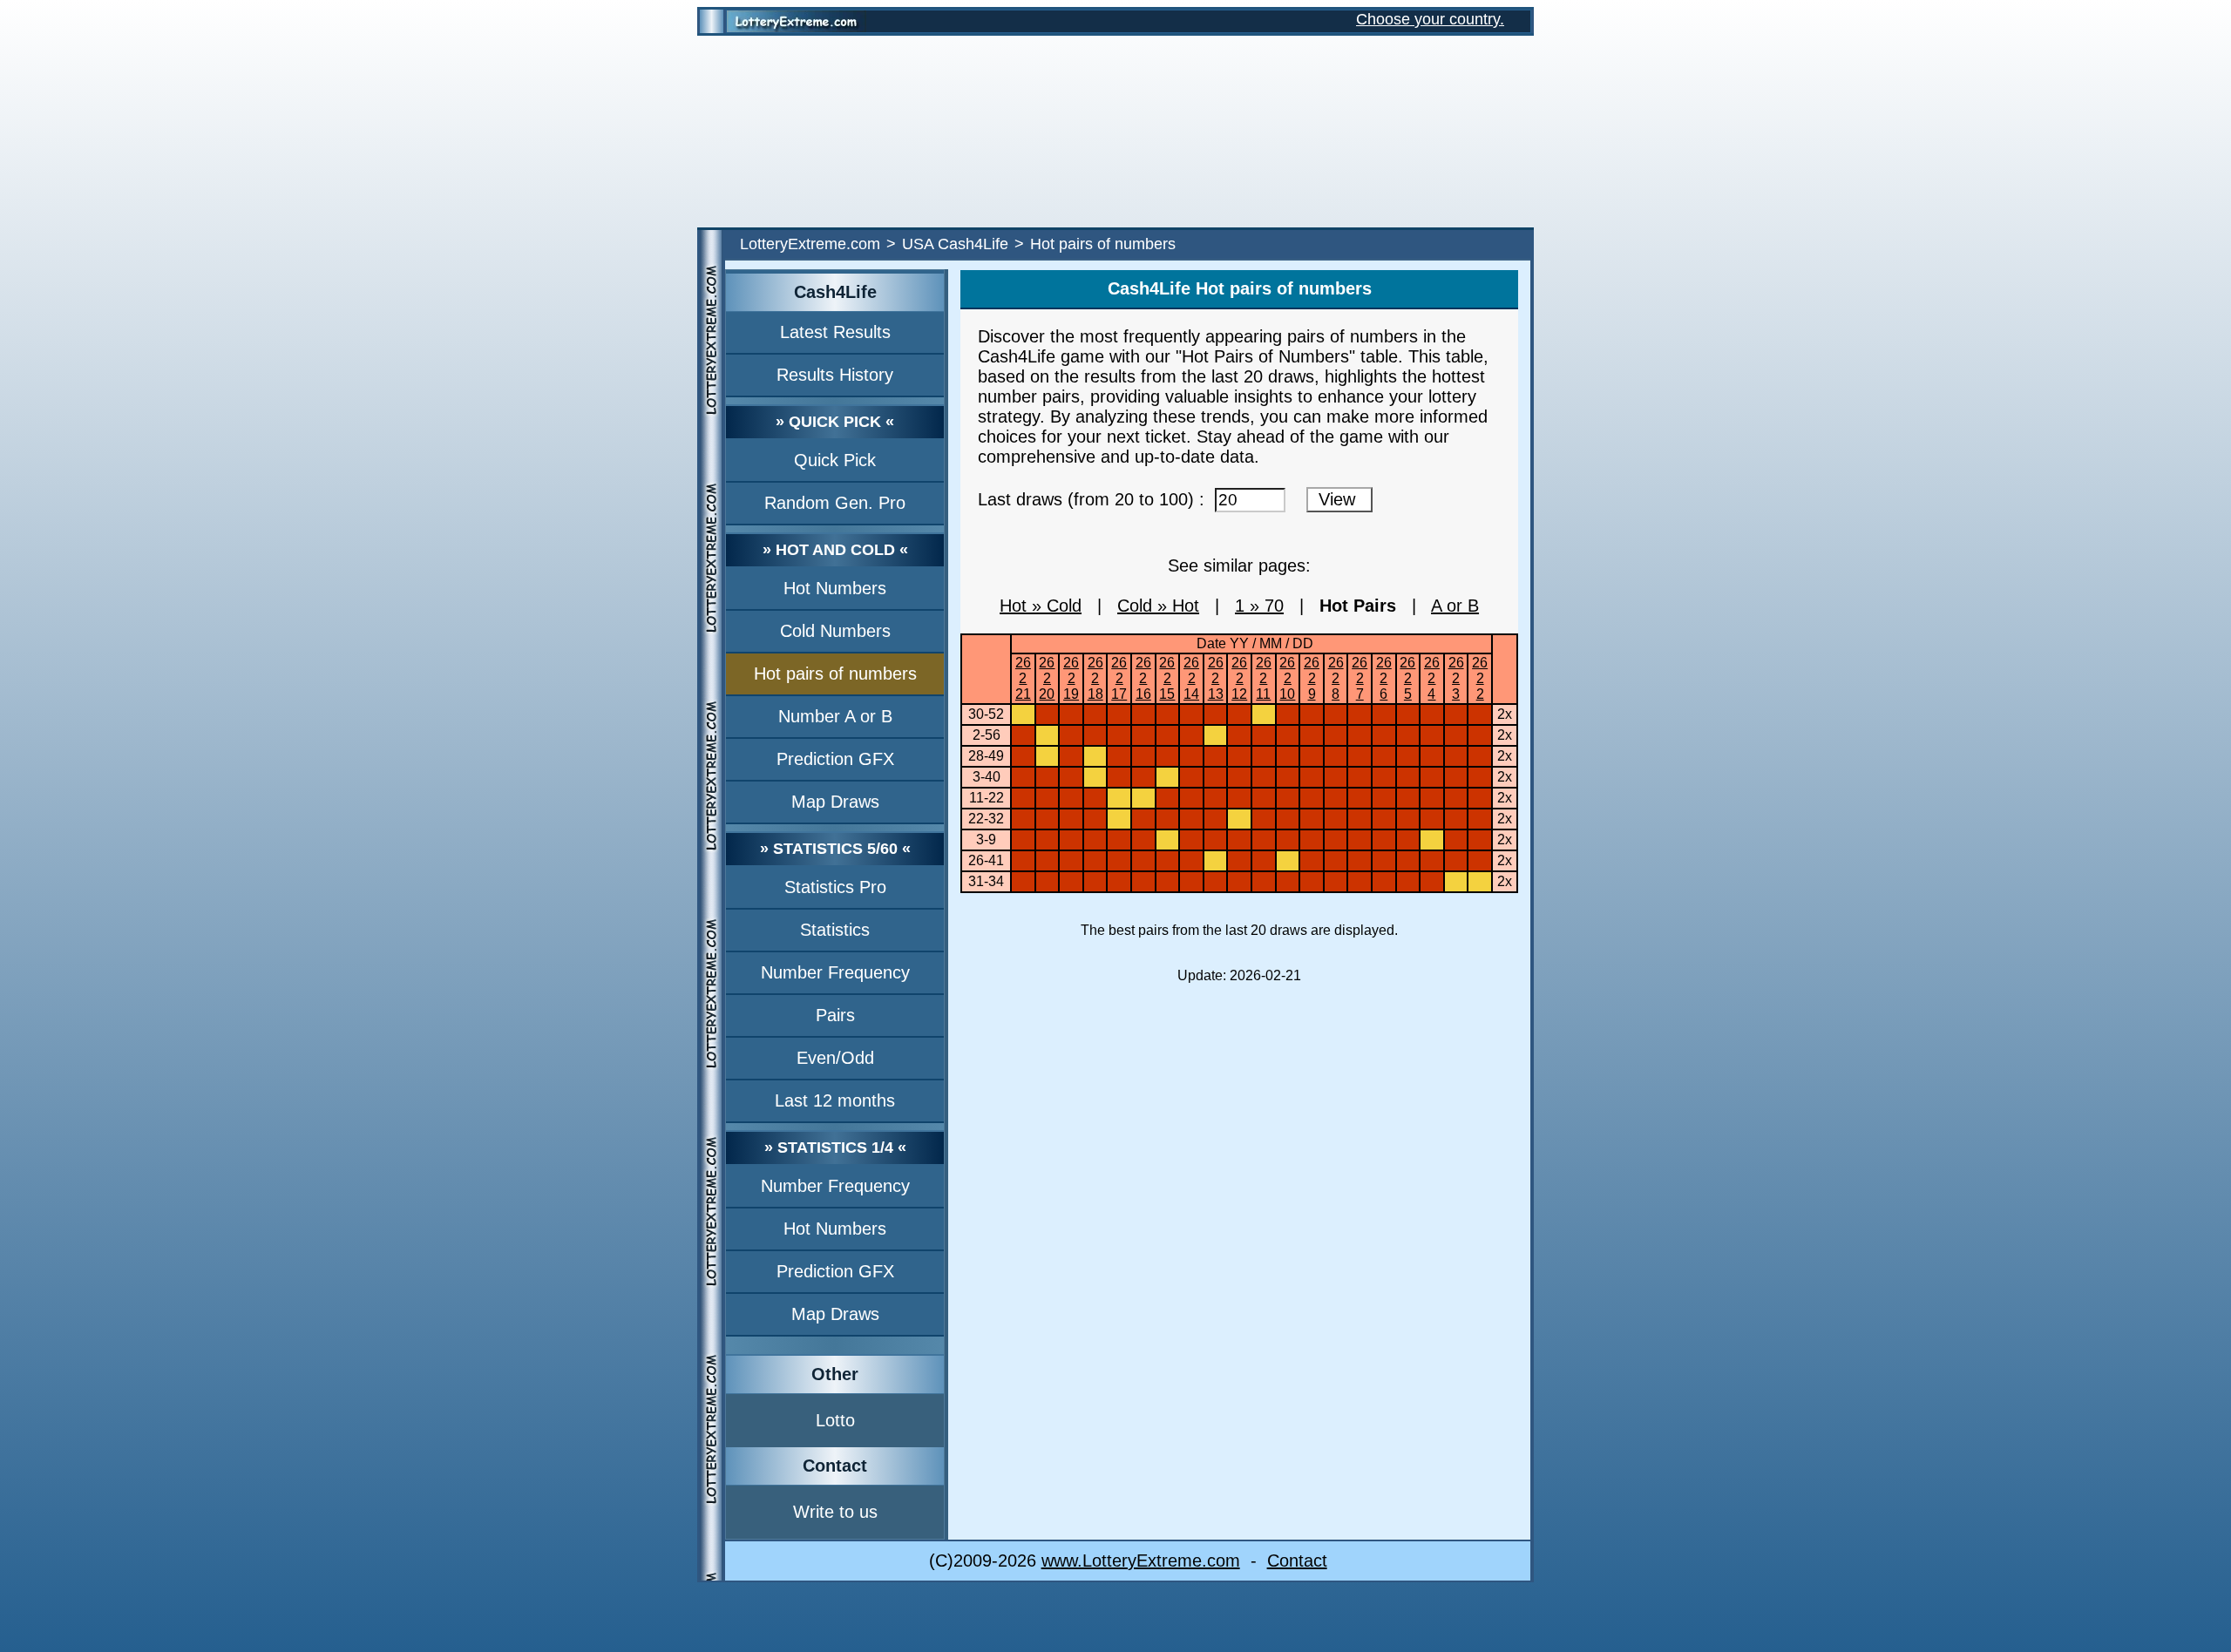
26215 (1167, 678)
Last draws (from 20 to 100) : (1096, 499)
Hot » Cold (1041, 606)
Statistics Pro (835, 887)
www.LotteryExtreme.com (1141, 1561)
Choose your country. (1430, 19)
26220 (1047, 678)
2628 (1336, 678)
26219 (1071, 678)
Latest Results (835, 332)
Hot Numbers (835, 588)
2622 (1480, 678)
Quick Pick (835, 460)
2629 (1312, 678)
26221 (1023, 678)
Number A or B (835, 716)
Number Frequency (835, 972)
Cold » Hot (1158, 606)
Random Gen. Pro (835, 503)
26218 (1095, 678)
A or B (1455, 606)
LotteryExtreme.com (810, 244)
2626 (1384, 678)
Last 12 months (835, 1100)
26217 (1119, 678)
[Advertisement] (1115, 132)
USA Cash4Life (955, 244)
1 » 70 (1259, 606)
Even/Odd (835, 1058)
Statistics (835, 930)
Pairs (835, 1015)
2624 (1432, 678)
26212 (1239, 678)
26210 (1287, 678)
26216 (1143, 678)
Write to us (835, 1512)
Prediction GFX (835, 759)
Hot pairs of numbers (835, 674)
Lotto (835, 1420)
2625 (1407, 678)
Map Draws (835, 802)
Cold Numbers (835, 631)
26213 (1216, 678)
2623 (1456, 678)
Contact (1297, 1561)
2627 (1360, 678)
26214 (1191, 678)
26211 (1264, 678)
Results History (835, 375)
